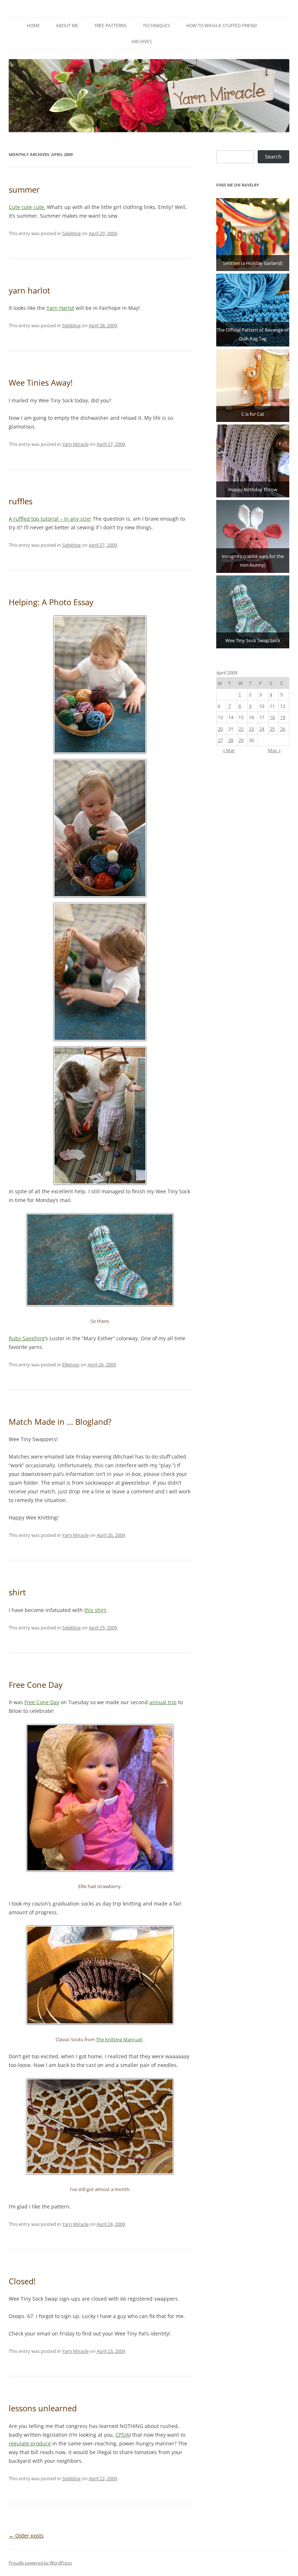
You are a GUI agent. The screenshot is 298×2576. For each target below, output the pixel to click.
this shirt (95, 1610)
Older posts (26, 2536)
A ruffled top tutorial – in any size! (50, 519)
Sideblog (71, 233)
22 (241, 729)
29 (241, 740)
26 (283, 729)
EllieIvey (71, 1365)
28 (231, 740)
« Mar (229, 750)
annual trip (163, 1702)
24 (262, 729)
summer (24, 189)
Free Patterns (111, 26)
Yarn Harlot (60, 308)
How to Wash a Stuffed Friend (222, 26)
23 (251, 729)
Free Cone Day (36, 1685)
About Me (67, 26)
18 (272, 717)
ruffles (21, 501)
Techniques (156, 26)
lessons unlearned (43, 2408)
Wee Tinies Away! (41, 382)
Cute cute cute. (27, 207)
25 (272, 729)
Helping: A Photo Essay (51, 602)
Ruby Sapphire (27, 1338)
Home (33, 26)
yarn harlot (29, 290)
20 (220, 729)
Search (273, 157)
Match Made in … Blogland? (60, 1422)
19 (283, 717)
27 (220, 740)
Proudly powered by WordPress (40, 2563)
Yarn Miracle (75, 444)
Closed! (22, 2281)
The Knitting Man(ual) (119, 2040)
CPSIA (122, 2435)
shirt (17, 1592)
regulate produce (30, 2443)
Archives (142, 42)
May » (274, 750)
